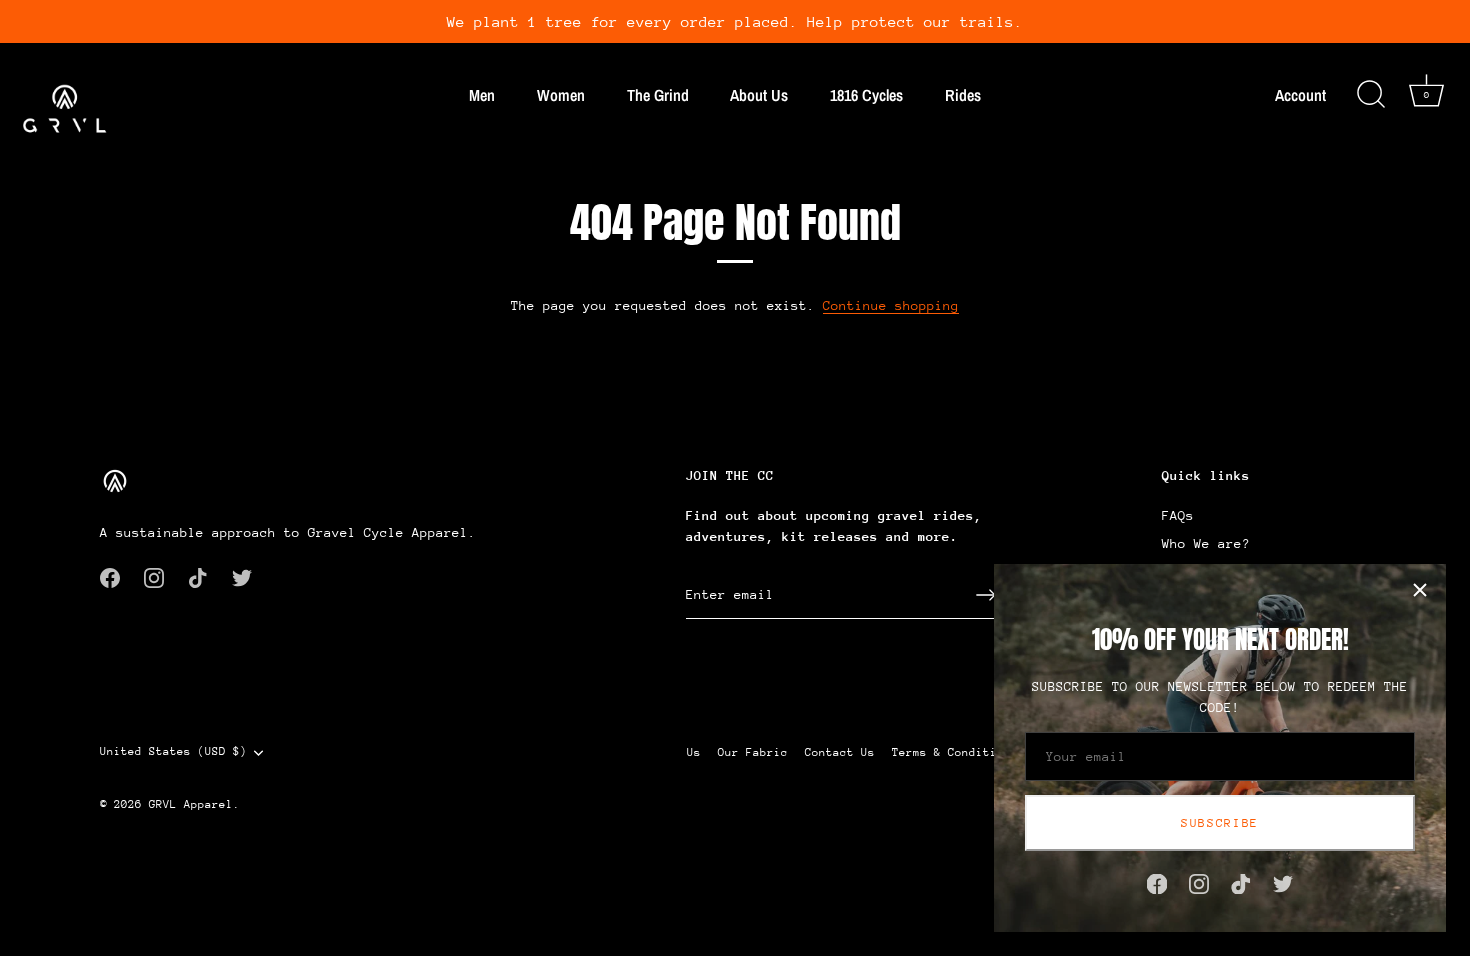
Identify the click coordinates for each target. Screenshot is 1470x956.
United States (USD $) (173, 751)
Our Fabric (753, 752)
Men (482, 95)
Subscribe (1220, 823)
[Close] (1420, 590)
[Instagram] (1199, 882)
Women (561, 95)
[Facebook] (1157, 882)
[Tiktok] (1241, 882)
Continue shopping (891, 305)
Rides (963, 95)
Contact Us (840, 752)
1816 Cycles (866, 95)
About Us (759, 95)
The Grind (658, 95)
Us (694, 752)
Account (1300, 95)
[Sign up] (986, 595)
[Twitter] (1283, 882)
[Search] (1371, 95)
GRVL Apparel (191, 804)
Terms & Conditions (955, 752)
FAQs (1178, 515)
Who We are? (1206, 543)
